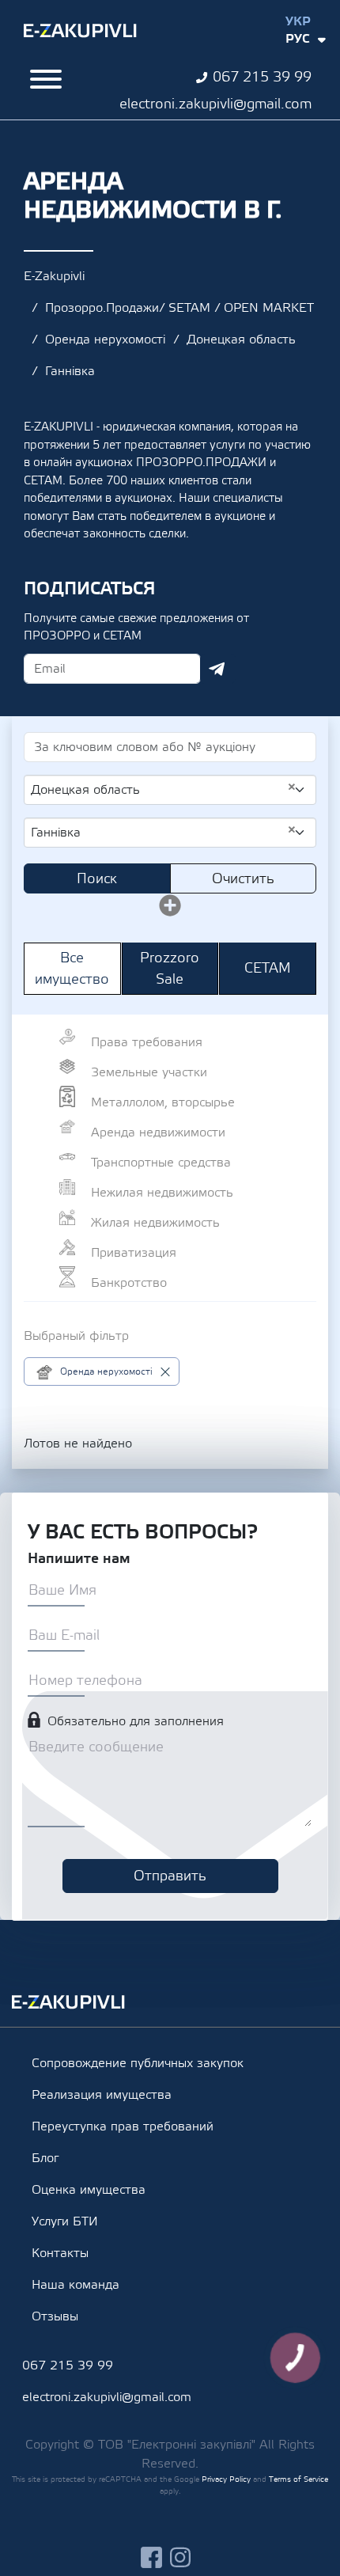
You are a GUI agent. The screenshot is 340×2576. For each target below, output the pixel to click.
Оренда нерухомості (105, 340)
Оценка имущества (89, 2190)
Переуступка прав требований (123, 2126)
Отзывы (55, 2316)
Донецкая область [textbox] (164, 789)
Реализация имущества (102, 2095)
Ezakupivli (80, 31)
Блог (45, 2158)
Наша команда (76, 2285)
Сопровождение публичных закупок (138, 2063)
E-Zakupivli (54, 276)
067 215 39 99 (262, 77)
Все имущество (72, 969)
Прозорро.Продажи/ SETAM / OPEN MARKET (179, 308)
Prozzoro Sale (170, 969)
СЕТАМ (268, 968)
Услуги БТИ (65, 2221)
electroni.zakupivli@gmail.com (215, 104)
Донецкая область (241, 340)
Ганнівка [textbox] (164, 832)
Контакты (60, 2253)
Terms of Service (298, 2479)
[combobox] (170, 790)
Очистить (243, 879)
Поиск (97, 879)
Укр (298, 21)
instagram (181, 2557)
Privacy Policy (226, 2479)
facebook (151, 2557)
